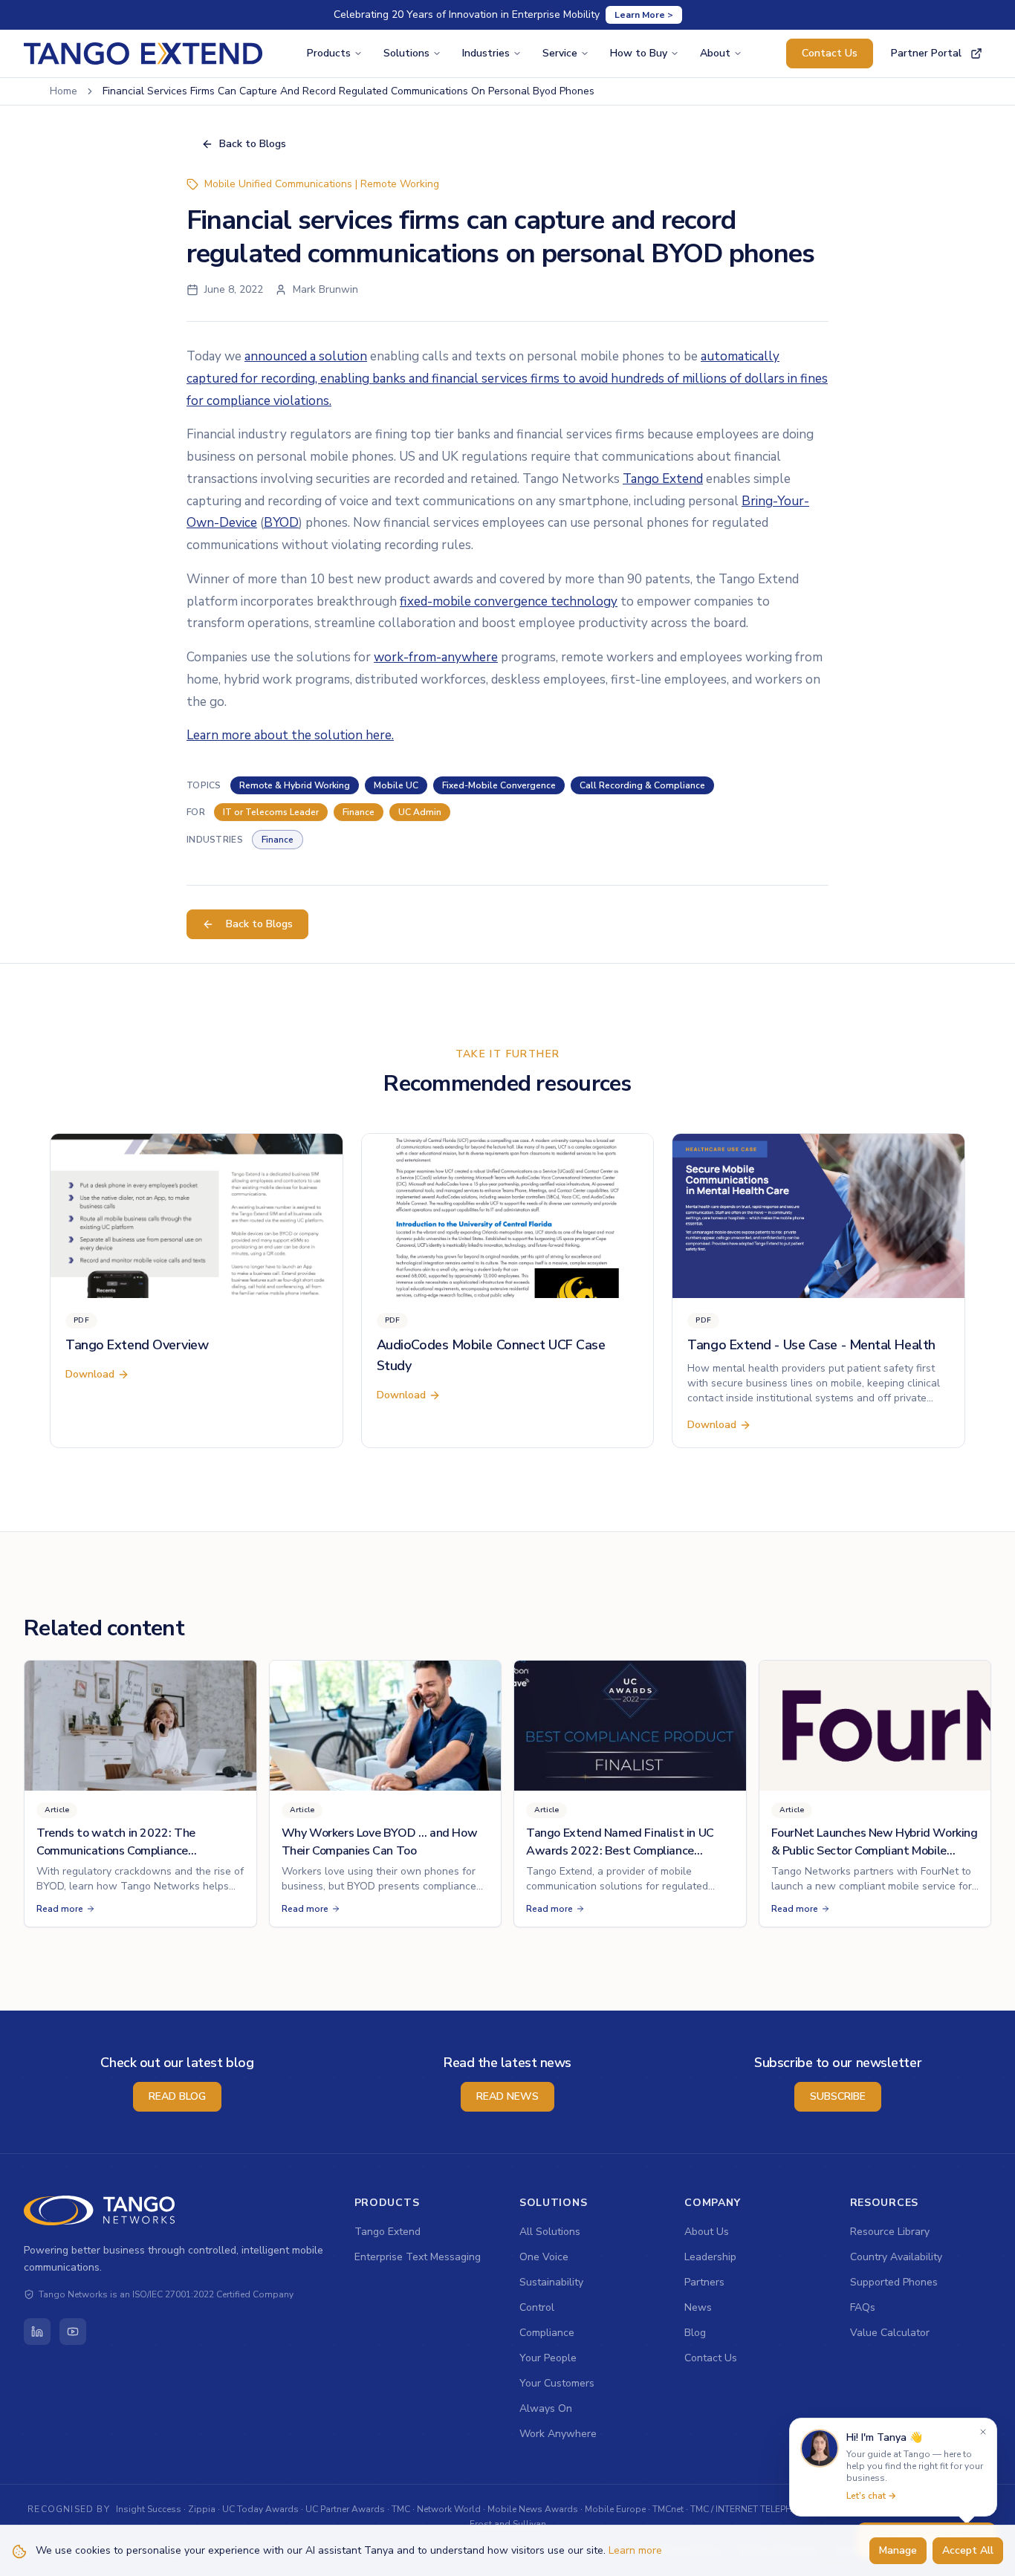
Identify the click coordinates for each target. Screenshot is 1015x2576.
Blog (695, 2333)
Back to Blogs (253, 144)
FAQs (863, 2307)
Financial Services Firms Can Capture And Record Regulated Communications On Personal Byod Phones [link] (348, 91)
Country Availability (896, 2257)
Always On (546, 2408)
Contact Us (830, 53)
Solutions (406, 53)
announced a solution (306, 356)
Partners (704, 2282)
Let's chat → (871, 2496)
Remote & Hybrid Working (295, 785)
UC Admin (420, 812)
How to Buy (639, 53)
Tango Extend (387, 2232)
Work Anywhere (558, 2434)
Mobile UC (396, 785)
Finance (359, 812)
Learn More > (644, 15)
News (698, 2307)
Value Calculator (890, 2333)
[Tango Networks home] (100, 2210)
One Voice (544, 2257)
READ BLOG (177, 2096)
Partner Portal (926, 53)
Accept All (968, 2550)
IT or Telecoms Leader (271, 812)
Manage (898, 2550)
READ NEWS (507, 2096)
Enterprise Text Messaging (418, 2257)
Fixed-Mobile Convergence (499, 785)
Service (560, 53)
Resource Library (890, 2232)
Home (64, 91)
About (715, 53)
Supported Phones (894, 2282)
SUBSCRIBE (838, 2096)
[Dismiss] (983, 2432)
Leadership (710, 2257)
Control (537, 2307)
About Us (707, 2232)
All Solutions (550, 2232)
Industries (486, 53)
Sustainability (551, 2282)
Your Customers (557, 2383)
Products (329, 53)
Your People (548, 2358)
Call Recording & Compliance (642, 785)
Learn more (635, 2550)
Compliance (547, 2333)
